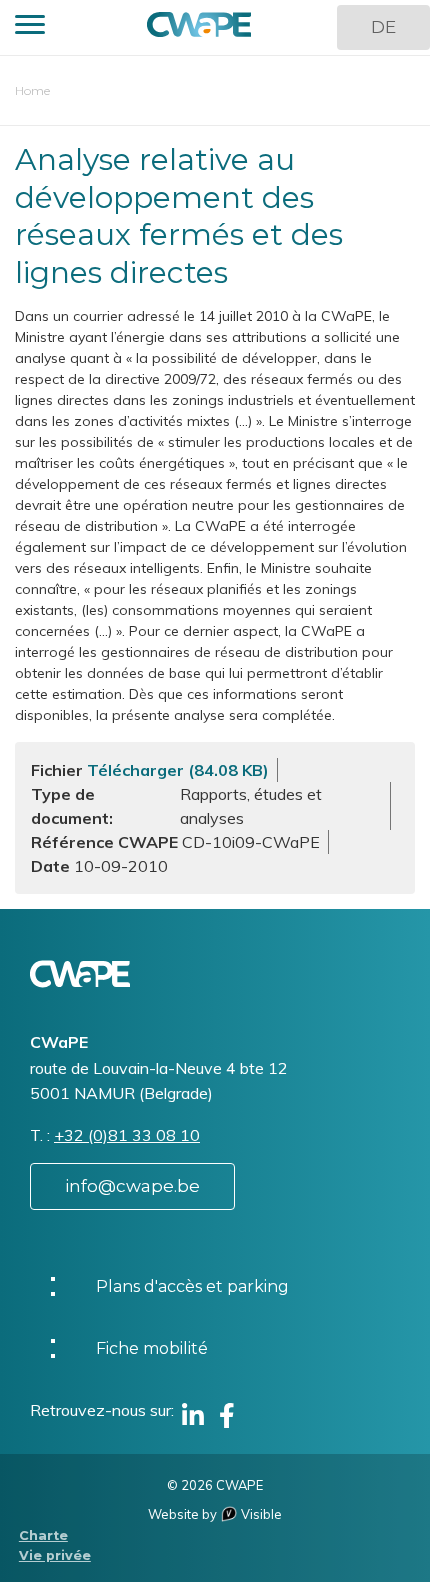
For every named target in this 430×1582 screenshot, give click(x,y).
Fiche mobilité (152, 1348)
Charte (43, 1535)
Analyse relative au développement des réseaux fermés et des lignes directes (179, 216)
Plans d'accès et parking (192, 1286)
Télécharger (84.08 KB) (178, 770)
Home (32, 90)
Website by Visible (215, 1514)
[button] (30, 27)
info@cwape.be (132, 1186)
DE (383, 27)
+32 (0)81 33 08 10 (127, 1135)
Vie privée (55, 1555)
